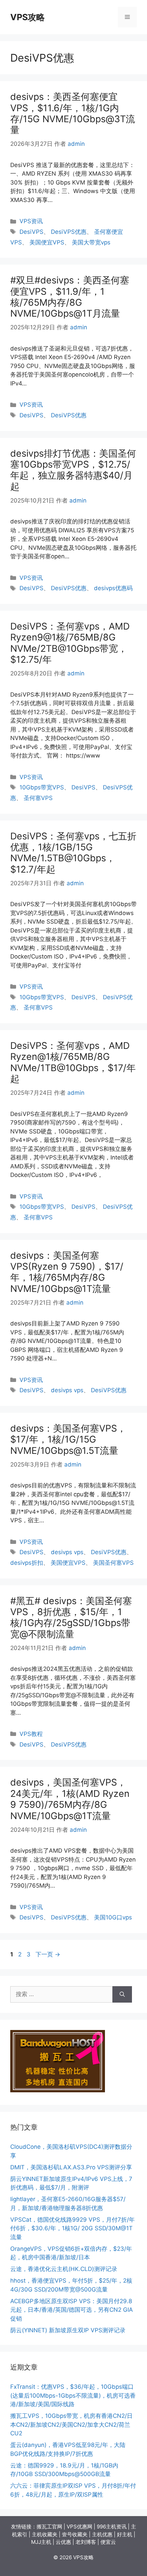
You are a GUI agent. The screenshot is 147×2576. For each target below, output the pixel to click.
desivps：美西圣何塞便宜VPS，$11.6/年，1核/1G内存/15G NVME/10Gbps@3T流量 (73, 113)
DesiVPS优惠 (69, 232)
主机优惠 (102, 2534)
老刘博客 (86, 2542)
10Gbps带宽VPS (42, 787)
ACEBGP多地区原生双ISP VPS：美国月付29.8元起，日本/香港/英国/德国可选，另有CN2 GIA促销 (72, 2310)
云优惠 (63, 2542)
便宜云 (108, 2542)
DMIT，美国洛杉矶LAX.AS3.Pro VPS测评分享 (71, 2167)
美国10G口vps (113, 1917)
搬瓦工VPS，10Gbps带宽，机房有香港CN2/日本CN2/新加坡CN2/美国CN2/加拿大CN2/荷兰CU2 (71, 2425)
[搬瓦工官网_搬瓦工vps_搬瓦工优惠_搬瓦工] (58, 2090)
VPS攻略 (28, 17)
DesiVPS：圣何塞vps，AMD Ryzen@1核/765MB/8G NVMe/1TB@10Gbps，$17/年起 (73, 1062)
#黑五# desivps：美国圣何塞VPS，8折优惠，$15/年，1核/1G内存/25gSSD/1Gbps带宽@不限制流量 (71, 1617)
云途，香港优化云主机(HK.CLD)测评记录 (64, 2269)
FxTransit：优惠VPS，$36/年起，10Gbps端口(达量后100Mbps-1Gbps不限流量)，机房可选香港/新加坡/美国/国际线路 (73, 2395)
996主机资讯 (112, 2527)
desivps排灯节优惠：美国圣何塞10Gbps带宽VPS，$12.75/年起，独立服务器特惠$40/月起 (73, 470)
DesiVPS (31, 232)
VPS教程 (31, 1734)
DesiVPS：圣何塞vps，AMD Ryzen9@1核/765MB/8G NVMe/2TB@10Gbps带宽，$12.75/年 (70, 643)
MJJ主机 (41, 2542)
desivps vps (67, 1390)
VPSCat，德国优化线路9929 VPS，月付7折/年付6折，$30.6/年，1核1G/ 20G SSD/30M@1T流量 (72, 2228)
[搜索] (122, 1994)
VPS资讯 (31, 221)
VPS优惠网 (79, 2527)
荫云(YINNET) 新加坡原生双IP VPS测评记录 (68, 2330)
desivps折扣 (27, 1563)
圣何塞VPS (38, 798)
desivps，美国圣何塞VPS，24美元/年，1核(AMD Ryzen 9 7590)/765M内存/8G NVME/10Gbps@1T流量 (70, 1799)
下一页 (48, 1954)
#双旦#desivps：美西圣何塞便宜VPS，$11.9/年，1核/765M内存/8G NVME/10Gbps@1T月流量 (70, 297)
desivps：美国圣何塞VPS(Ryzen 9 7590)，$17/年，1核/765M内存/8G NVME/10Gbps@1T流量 (67, 1272)
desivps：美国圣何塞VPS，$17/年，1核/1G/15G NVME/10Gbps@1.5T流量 (68, 1439)
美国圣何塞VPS (113, 1563)
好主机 (125, 2534)
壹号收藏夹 (75, 2534)
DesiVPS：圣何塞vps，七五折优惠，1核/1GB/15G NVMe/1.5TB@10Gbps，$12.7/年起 (73, 853)
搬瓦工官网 (49, 2527)
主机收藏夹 (45, 2534)
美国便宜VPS (47, 242)
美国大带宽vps (91, 242)
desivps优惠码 (113, 588)
